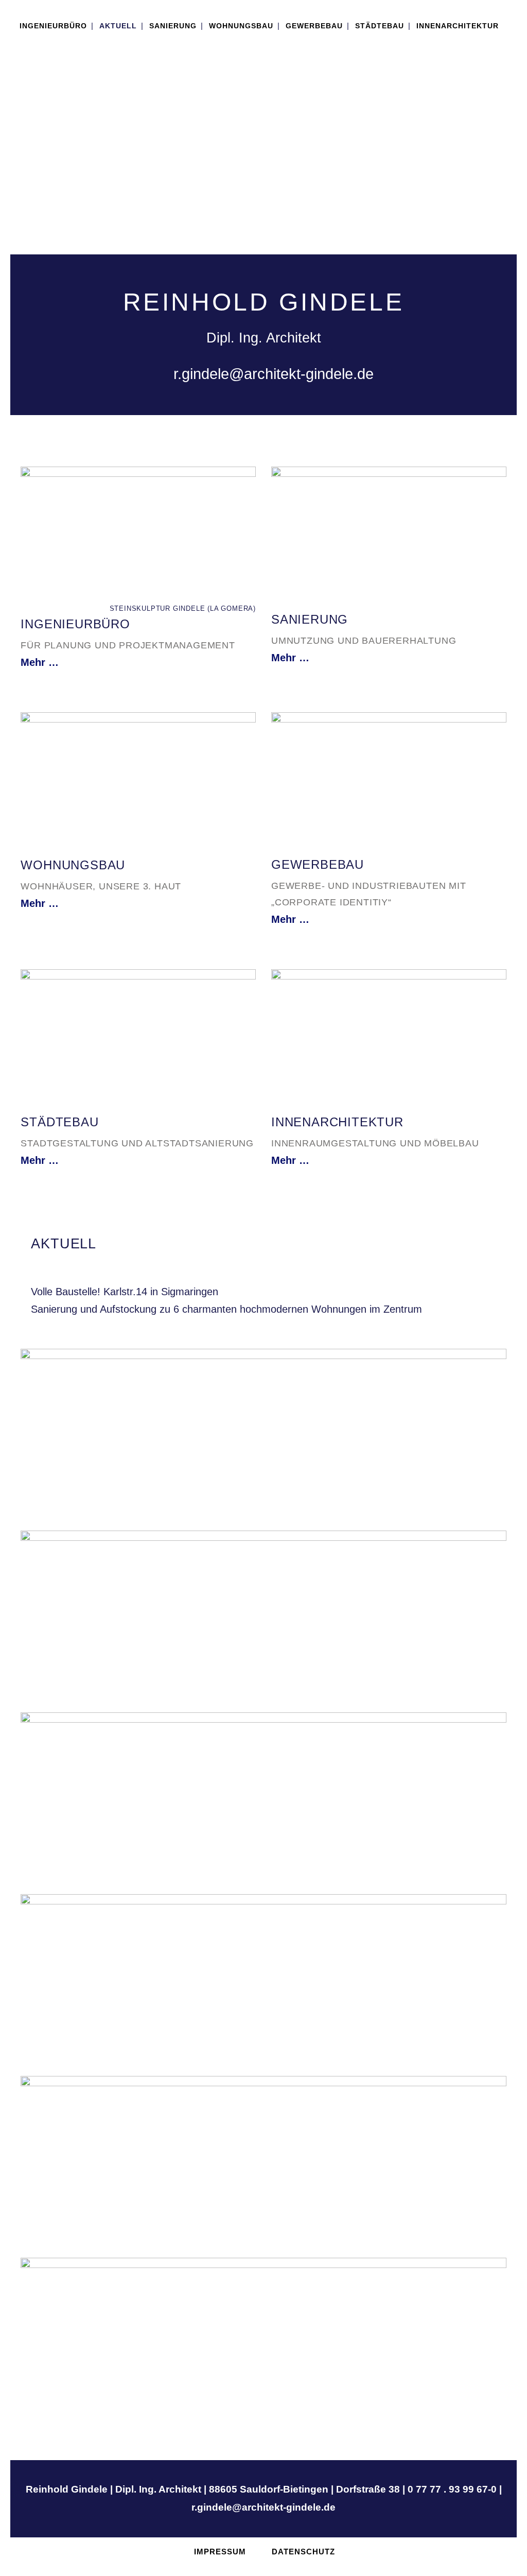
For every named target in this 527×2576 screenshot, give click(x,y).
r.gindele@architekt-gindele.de (271, 374)
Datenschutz (303, 2552)
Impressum (220, 2552)
